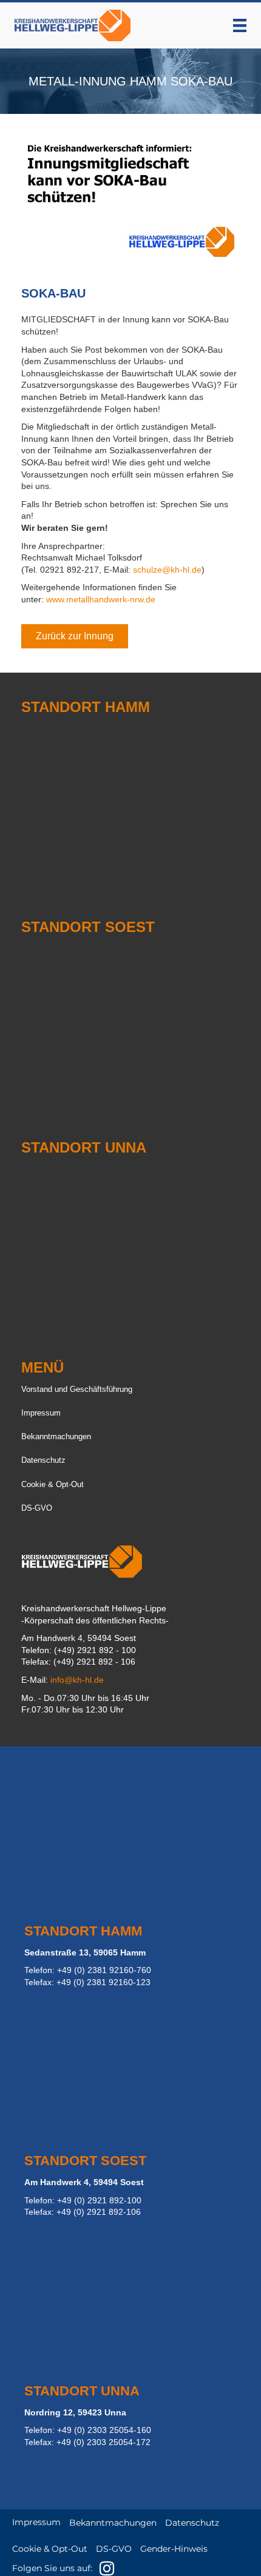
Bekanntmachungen (56, 1436)
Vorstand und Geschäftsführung (77, 1389)
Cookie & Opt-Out (53, 1484)
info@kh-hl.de (77, 1680)
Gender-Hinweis (174, 2549)
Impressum (41, 1413)
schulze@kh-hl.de (167, 570)
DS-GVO (37, 1508)
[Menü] (240, 25)
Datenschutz (43, 1460)
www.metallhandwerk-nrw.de (101, 599)
